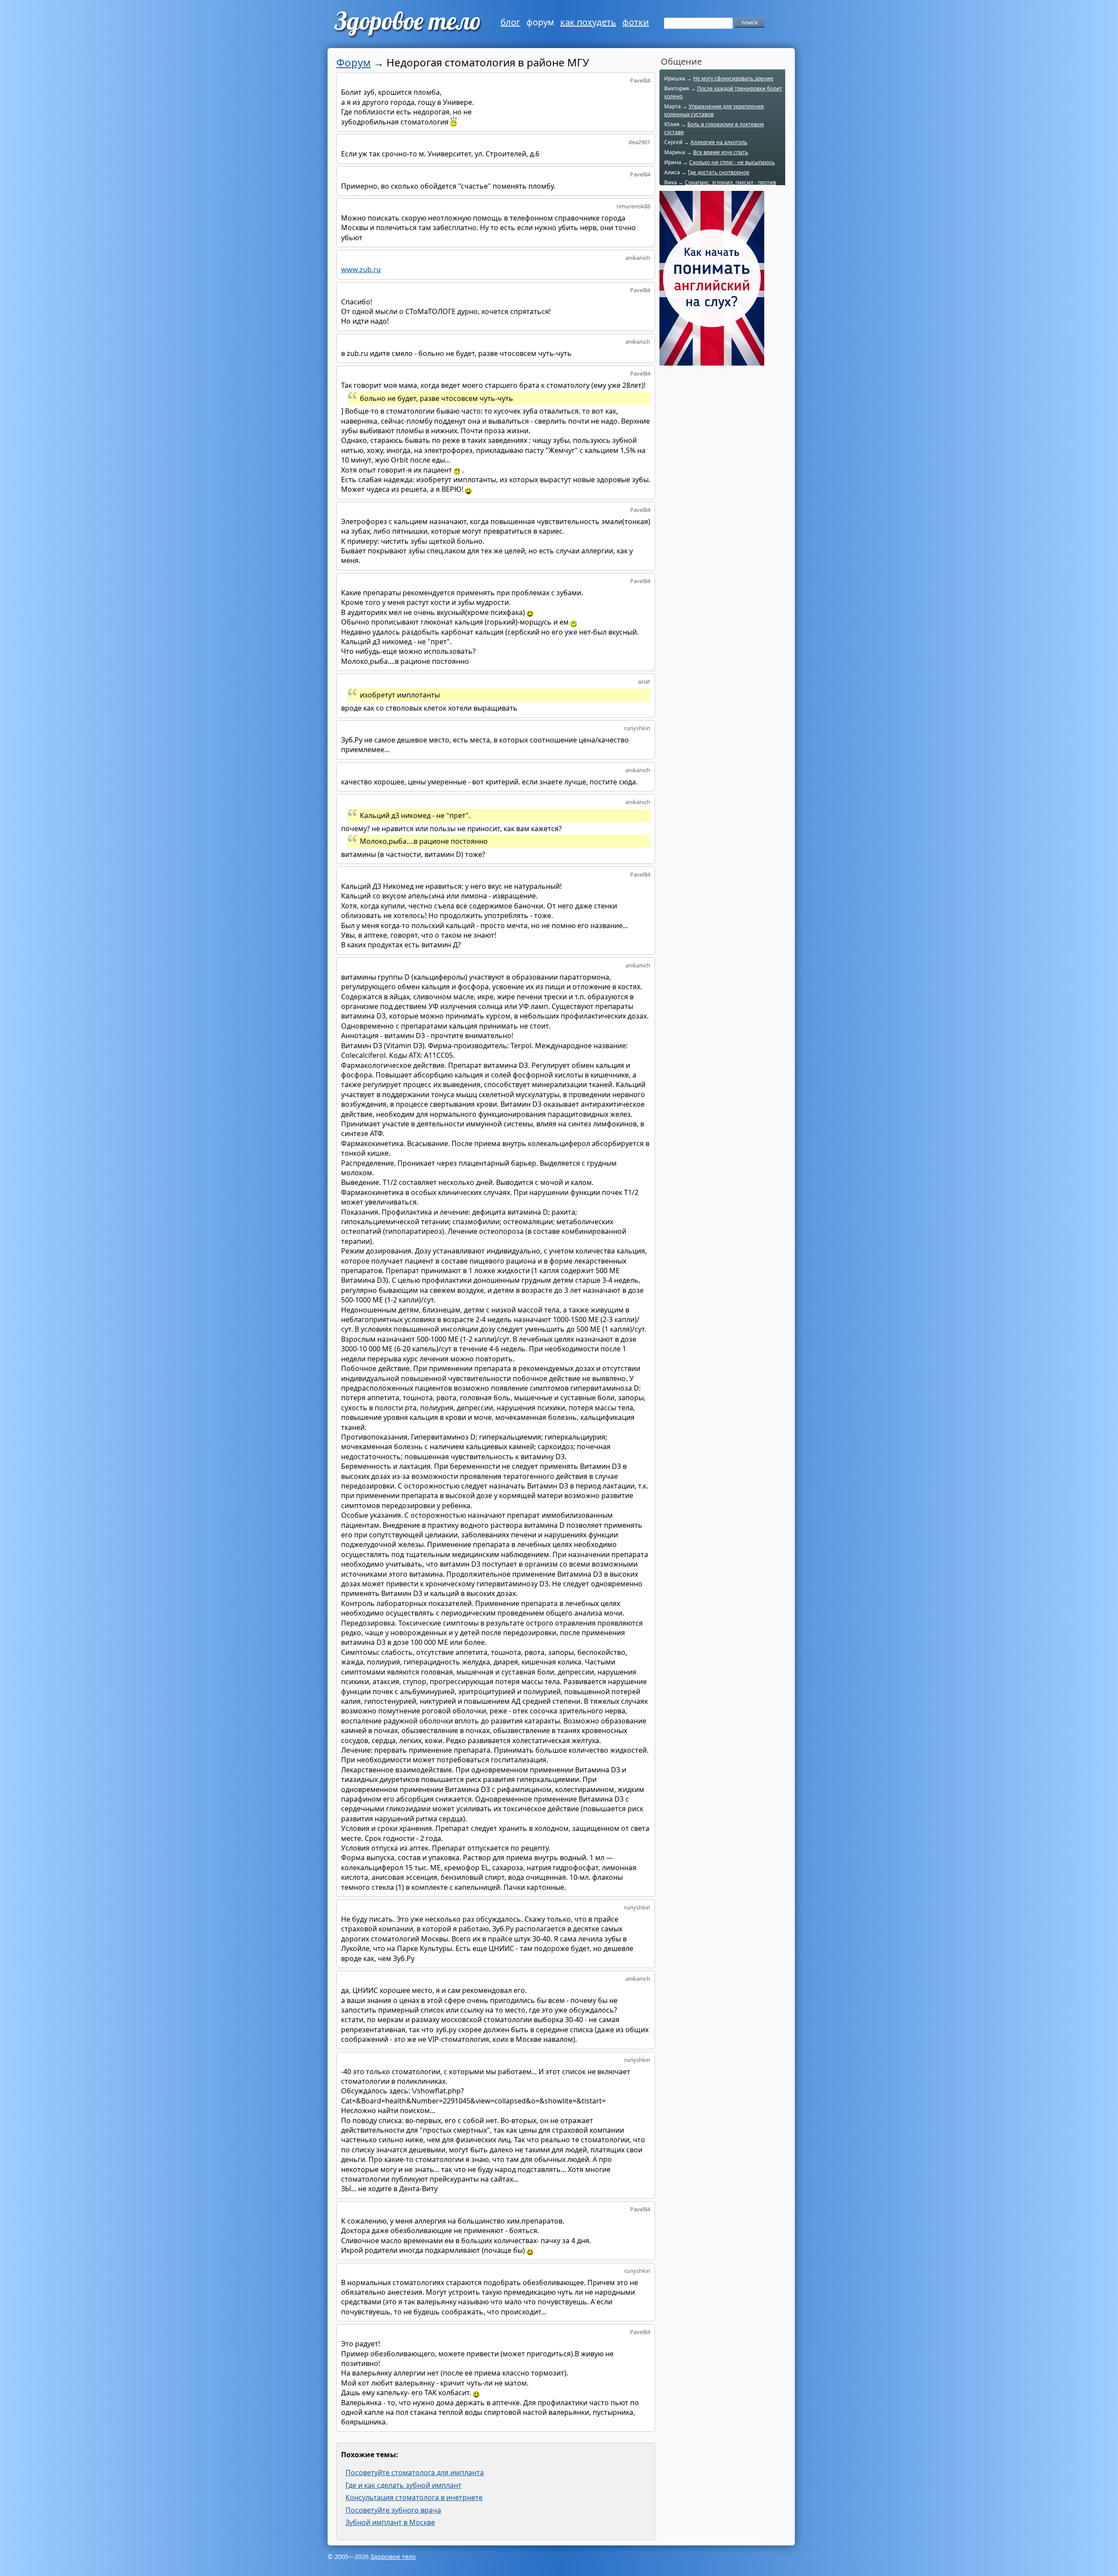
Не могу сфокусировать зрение (733, 78)
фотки (636, 22)
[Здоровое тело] (406, 24)
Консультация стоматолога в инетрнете (414, 2497)
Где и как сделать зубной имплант (404, 2485)
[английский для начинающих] (712, 361)
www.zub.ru (361, 269)
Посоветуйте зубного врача (393, 2510)
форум (540, 22)
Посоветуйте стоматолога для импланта (415, 2472)
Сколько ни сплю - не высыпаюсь (732, 162)
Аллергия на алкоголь (719, 142)
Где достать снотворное (719, 172)
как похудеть (588, 22)
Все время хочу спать (721, 152)
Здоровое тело (393, 2557)
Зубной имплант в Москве (390, 2522)
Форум (354, 62)
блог (510, 22)
